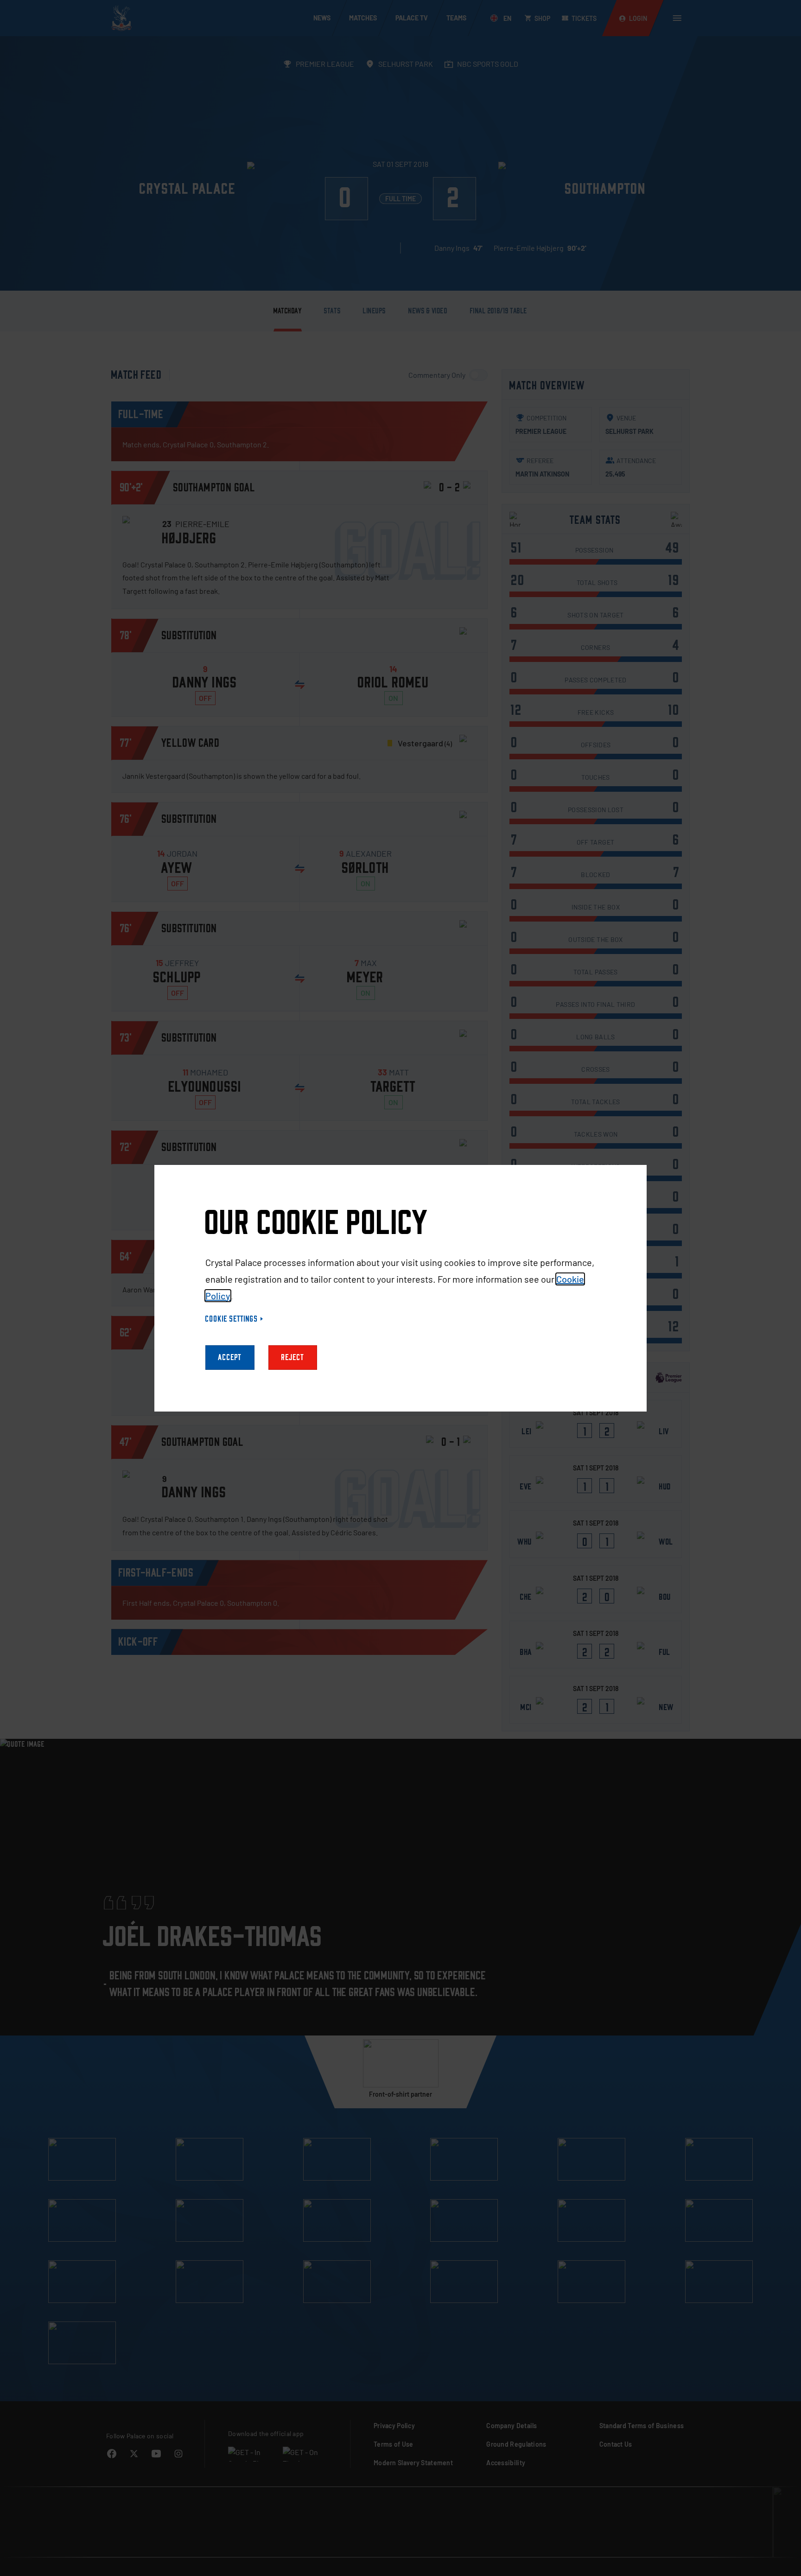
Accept (230, 1358)
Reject (293, 1358)
